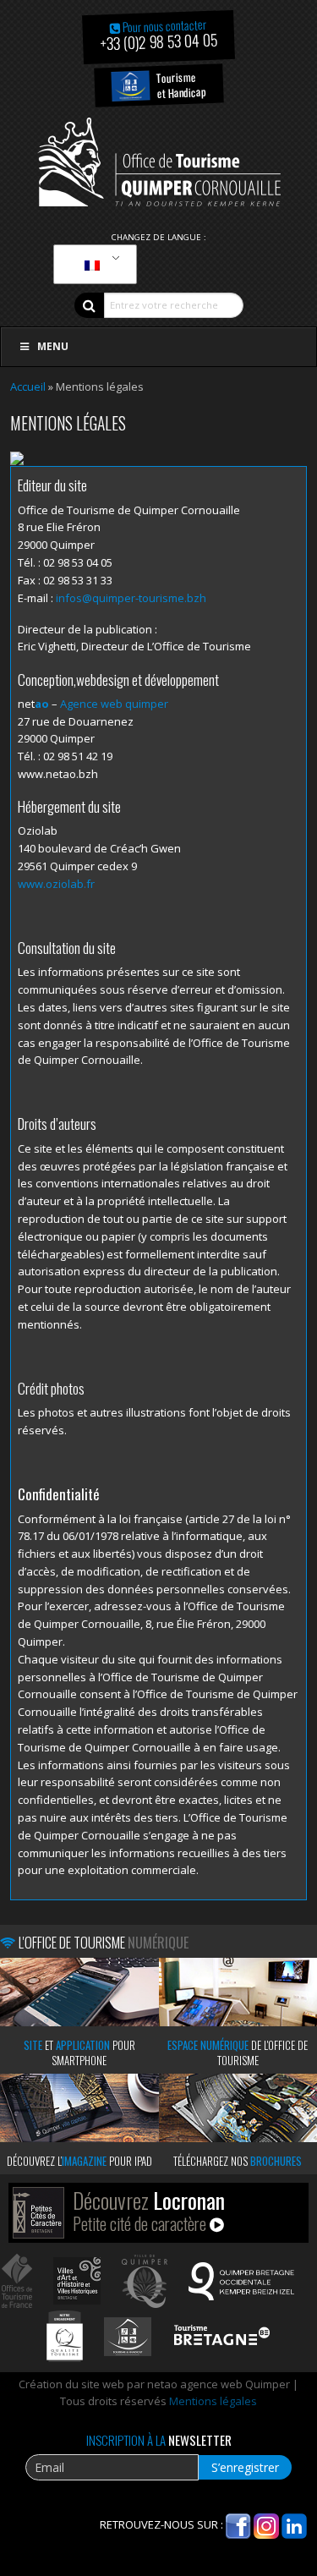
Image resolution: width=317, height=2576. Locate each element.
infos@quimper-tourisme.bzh (131, 598)
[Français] (92, 265)
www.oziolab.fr (56, 884)
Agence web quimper (114, 704)
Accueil (28, 386)
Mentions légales (213, 2401)
